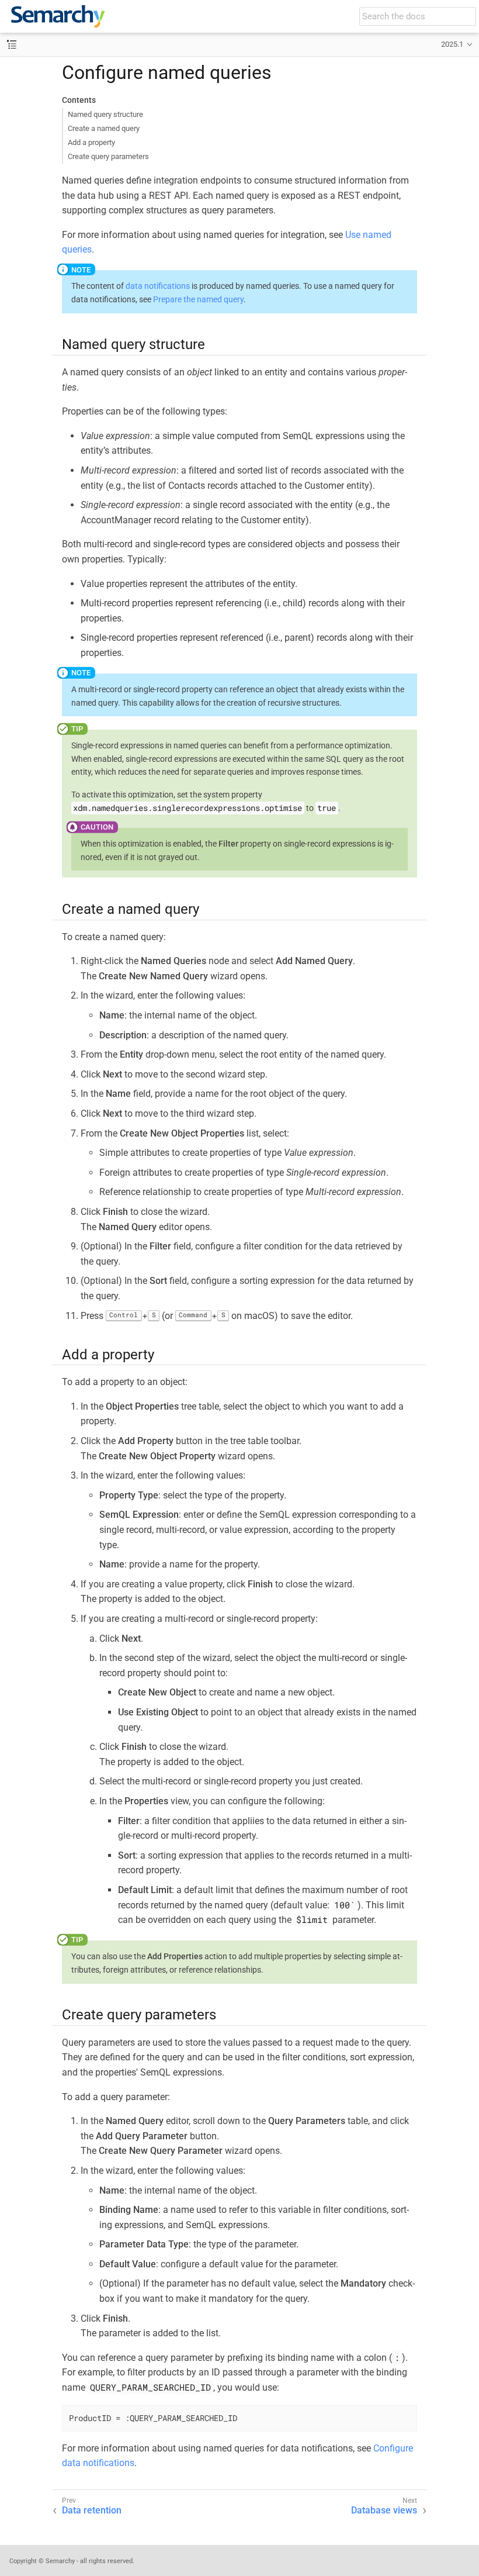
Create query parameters (108, 156)
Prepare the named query (198, 299)
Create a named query (104, 128)
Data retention (92, 2510)
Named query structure (105, 114)
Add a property (91, 142)
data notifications (158, 286)
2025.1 (452, 44)
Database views (384, 2510)
